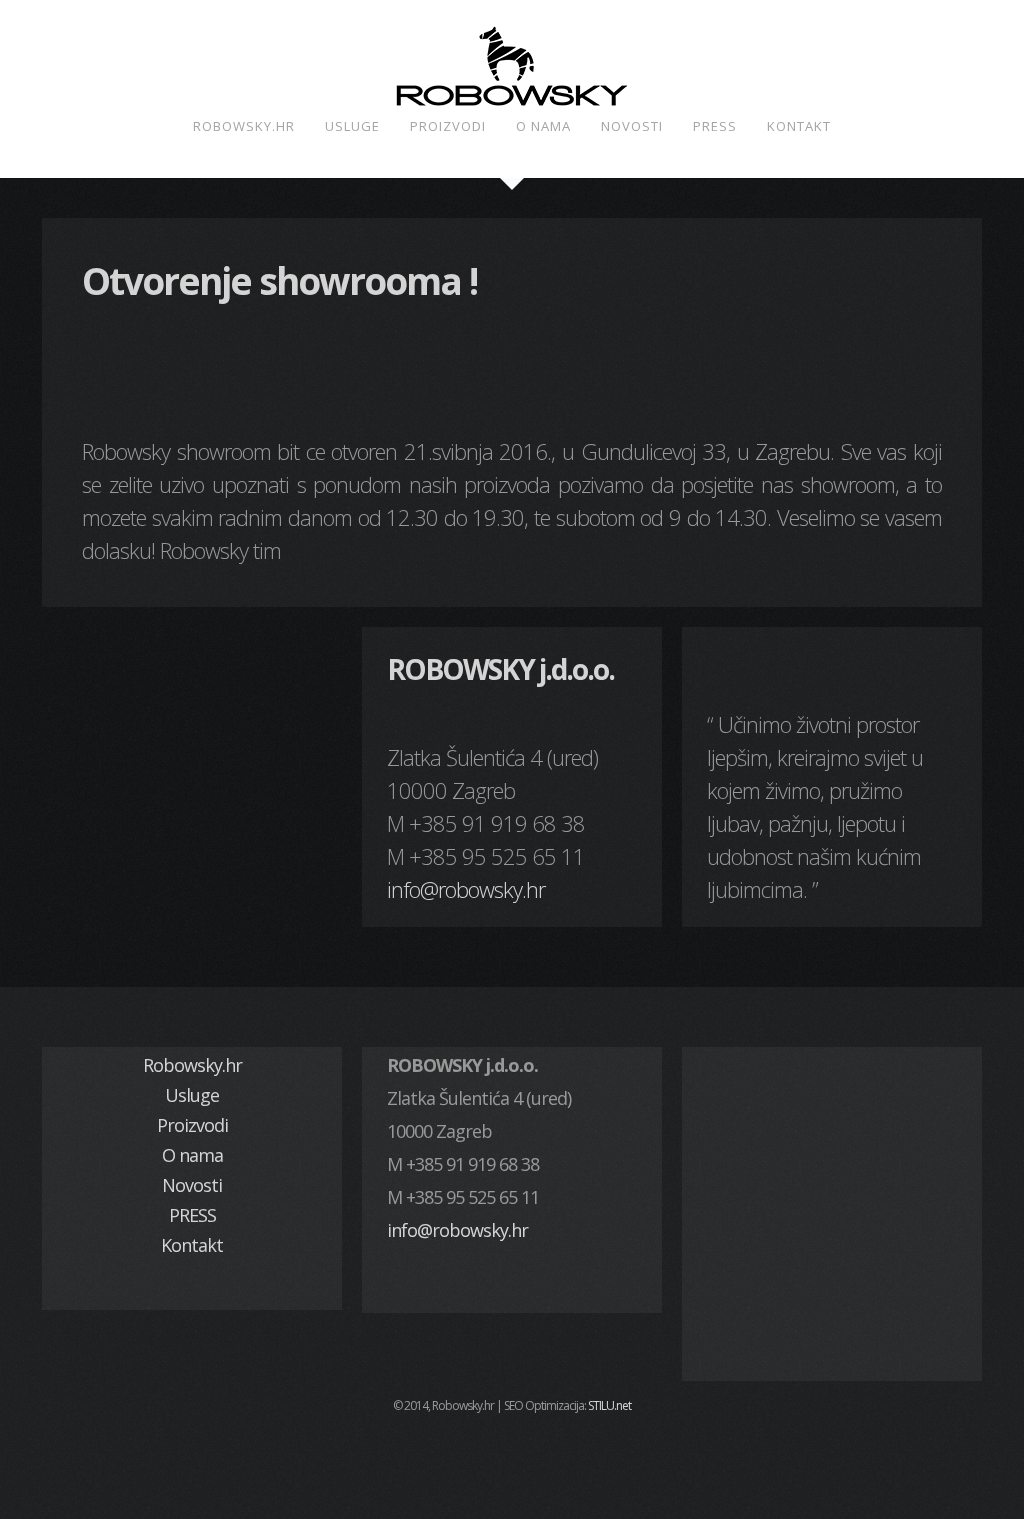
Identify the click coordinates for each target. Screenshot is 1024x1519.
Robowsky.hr (244, 126)
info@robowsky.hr (466, 889)
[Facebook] (512, 1452)
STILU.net (609, 1405)
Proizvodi (448, 126)
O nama (543, 126)
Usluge (352, 126)
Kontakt (799, 126)
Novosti (632, 126)
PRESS (715, 126)
